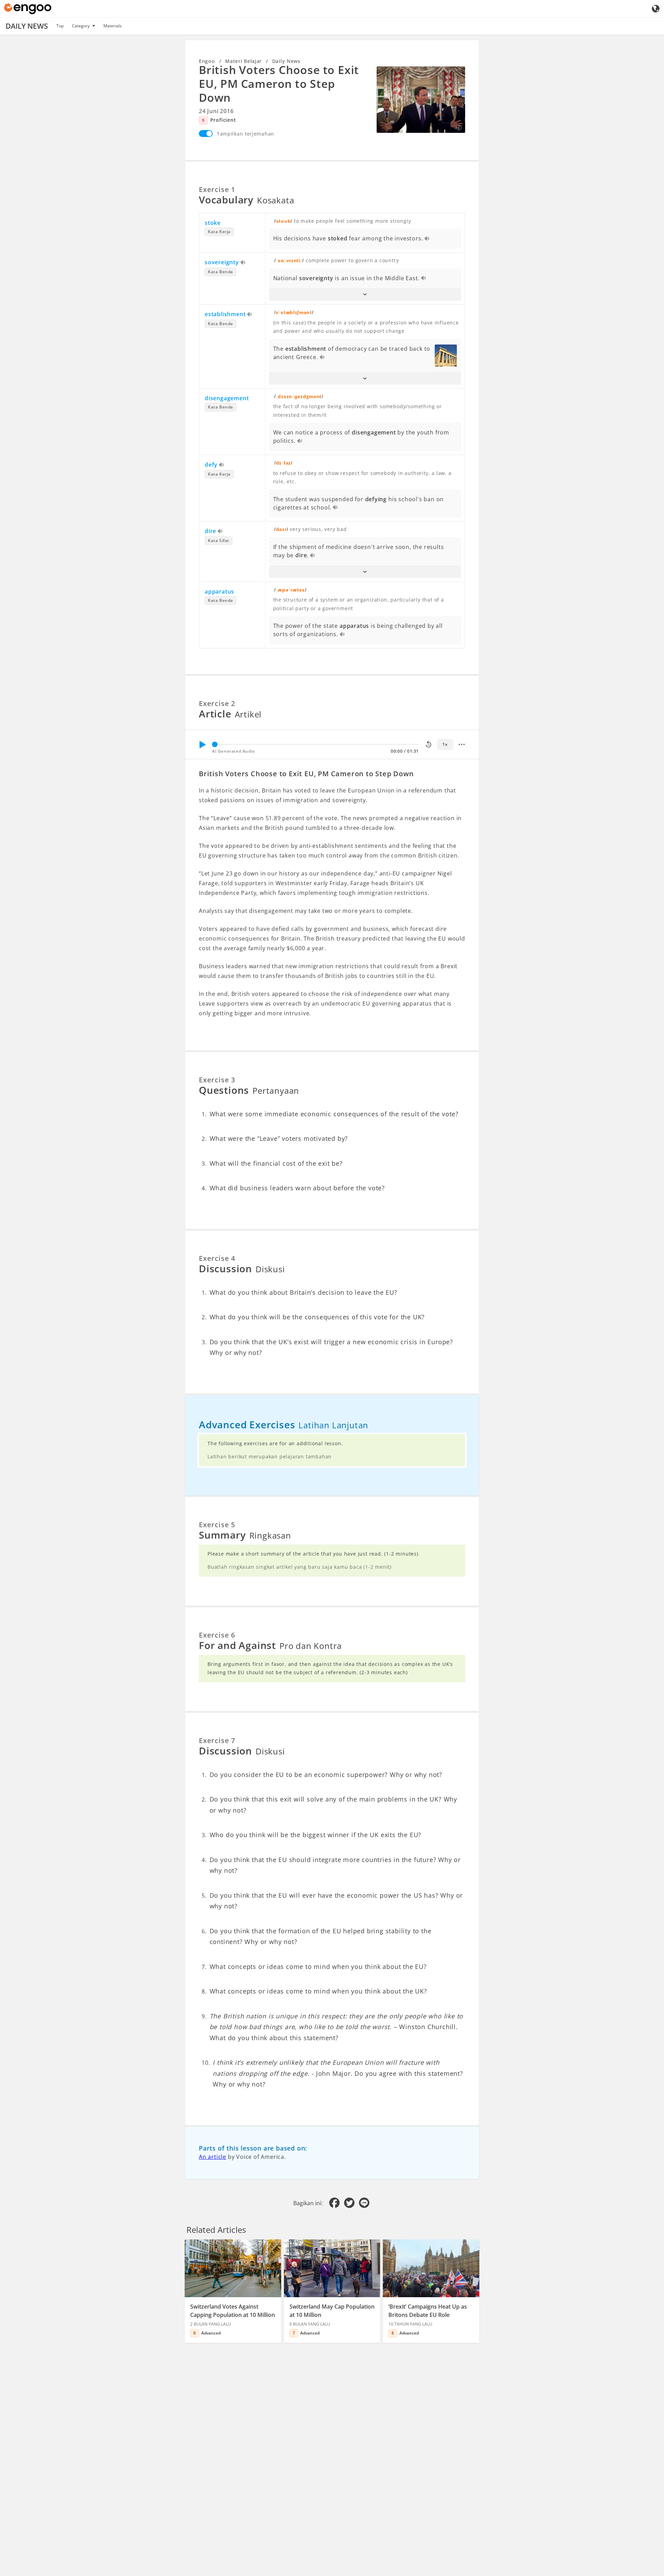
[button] (365, 294)
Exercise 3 (217, 1080)
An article (213, 2157)
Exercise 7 (217, 1740)
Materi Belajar (243, 61)
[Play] (202, 744)
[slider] (215, 744)
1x (445, 744)
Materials (113, 26)
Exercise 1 (217, 189)
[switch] (206, 134)
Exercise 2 (217, 703)
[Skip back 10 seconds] (428, 744)
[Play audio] (427, 239)
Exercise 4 (217, 1258)
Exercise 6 (217, 1635)
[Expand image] (421, 100)
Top (60, 26)
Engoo (207, 61)
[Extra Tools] (462, 744)
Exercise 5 (217, 1525)
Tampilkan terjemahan (246, 134)
